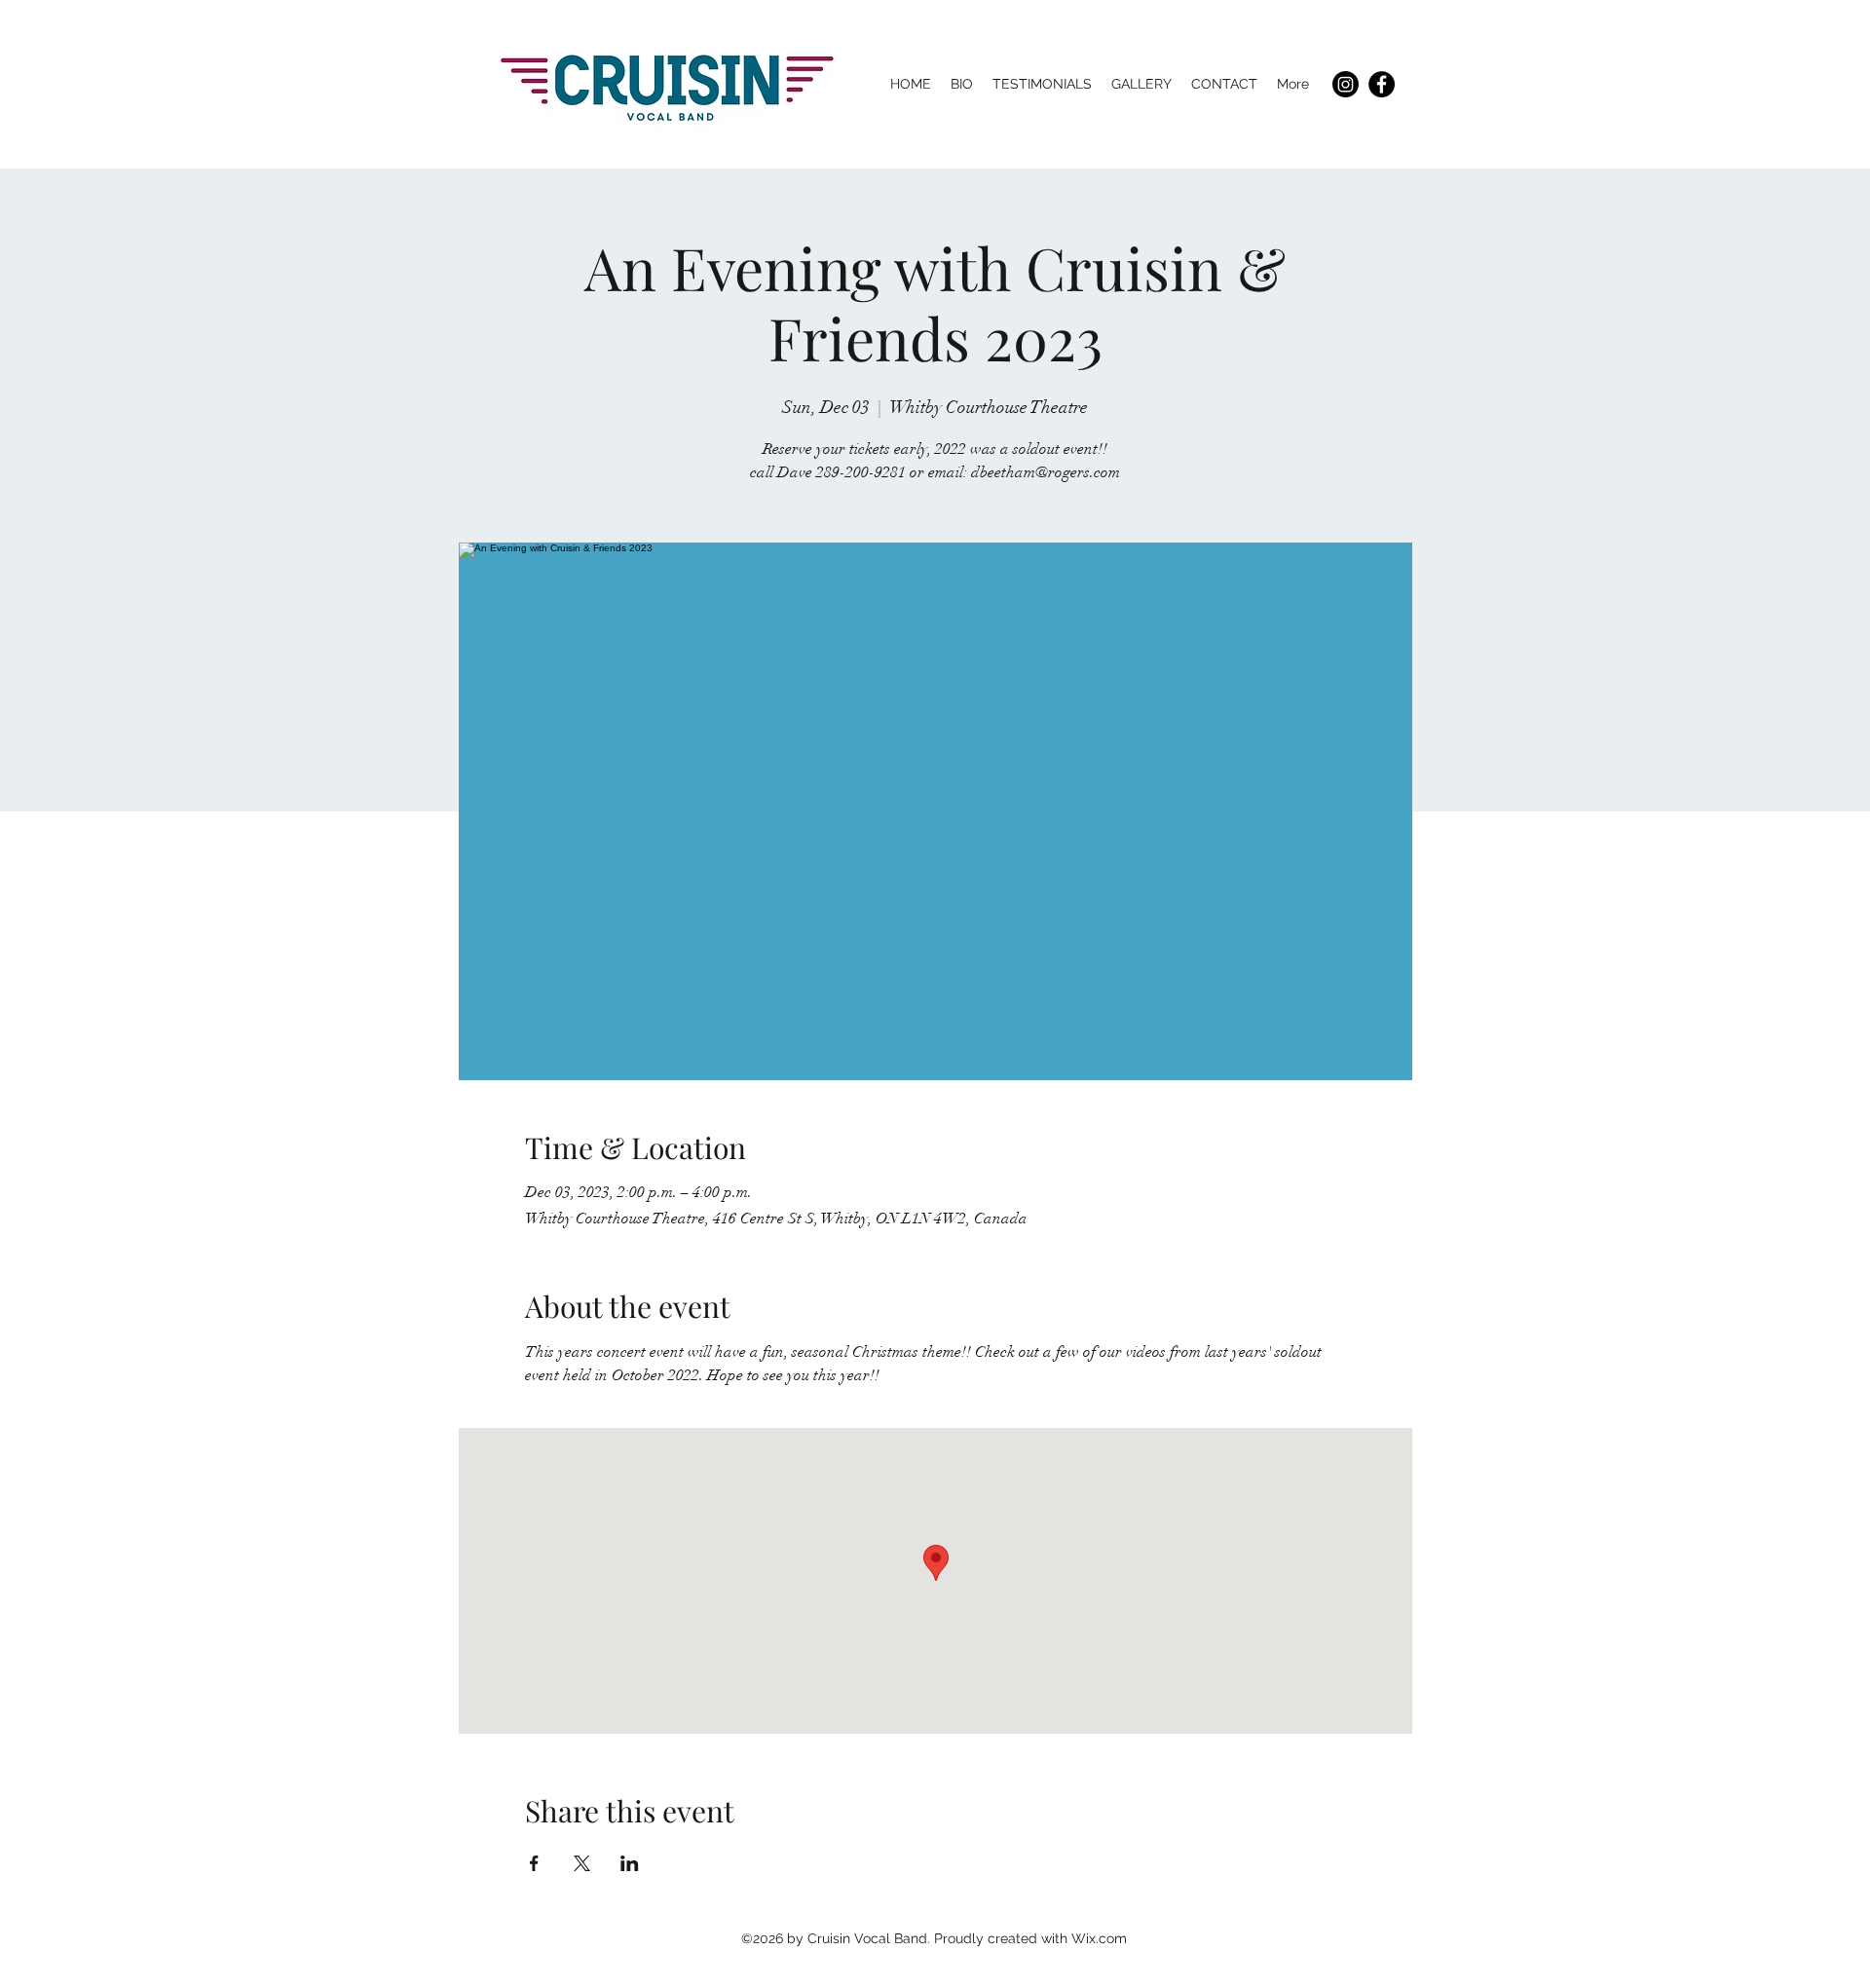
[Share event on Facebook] (534, 1863)
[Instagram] (1346, 84)
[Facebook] (1382, 84)
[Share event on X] (582, 1863)
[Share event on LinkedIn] (630, 1863)
